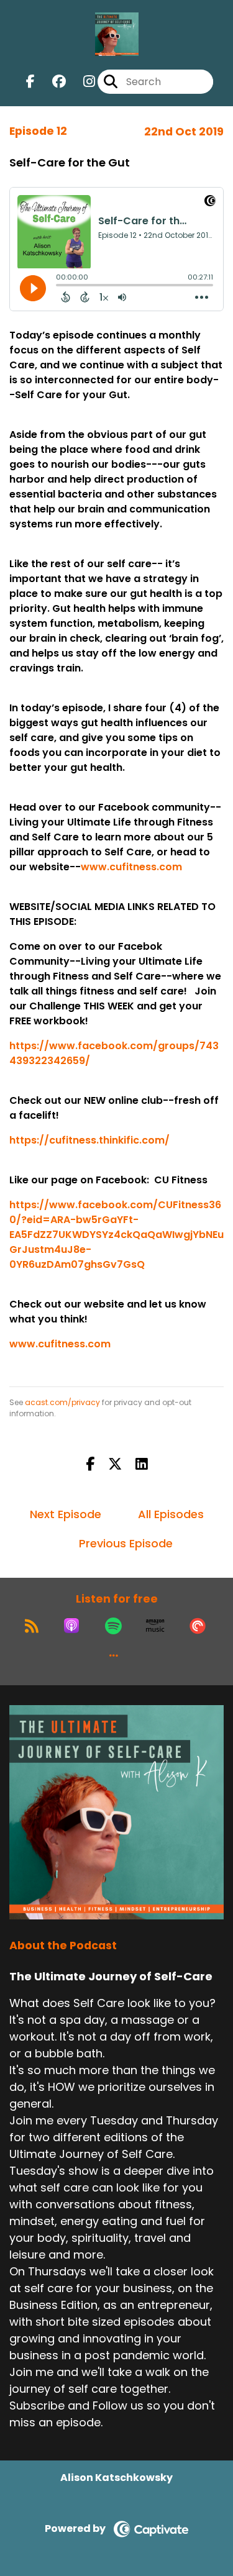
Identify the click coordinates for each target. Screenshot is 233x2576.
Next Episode (66, 1514)
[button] (114, 1655)
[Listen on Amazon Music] (155, 1626)
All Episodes (171, 1514)
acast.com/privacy (62, 1402)
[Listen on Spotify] (113, 1626)
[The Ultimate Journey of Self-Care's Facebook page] (30, 82)
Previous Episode (126, 1543)
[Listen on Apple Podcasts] (71, 1626)
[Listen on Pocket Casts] (198, 1626)
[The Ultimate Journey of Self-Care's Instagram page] (82, 82)
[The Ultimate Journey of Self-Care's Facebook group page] (52, 82)
